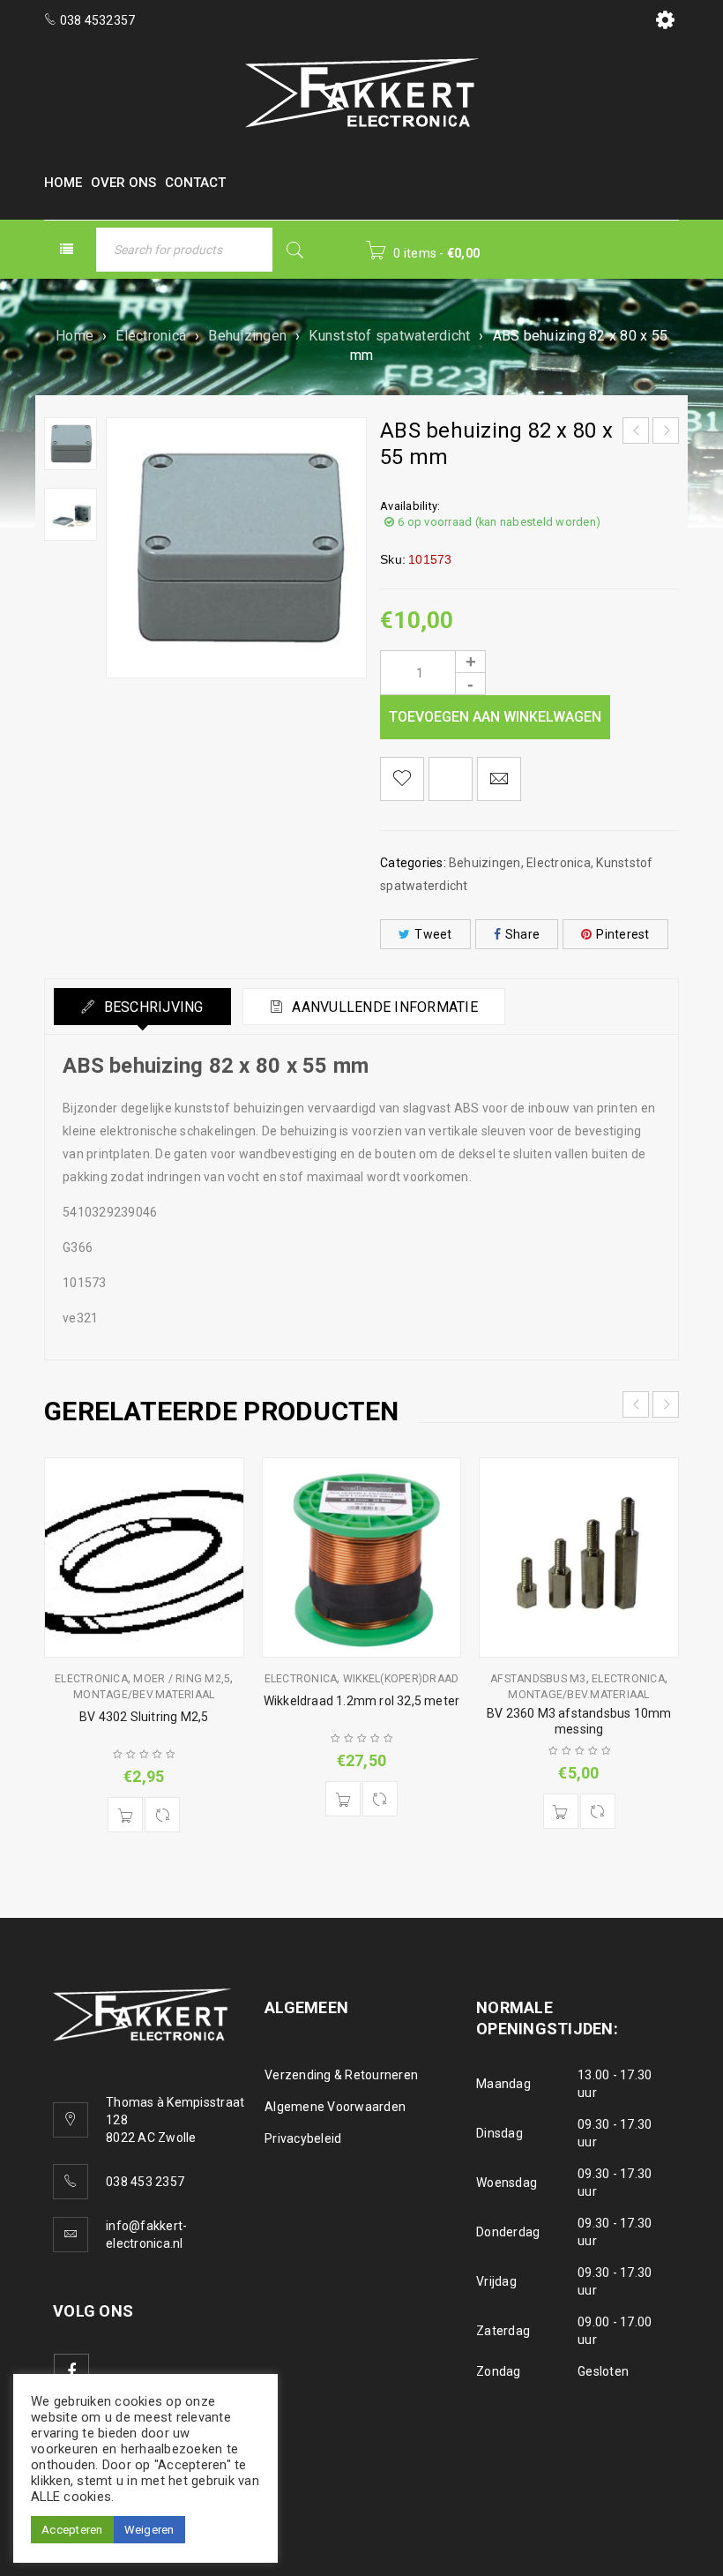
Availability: (410, 506)
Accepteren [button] (72, 2530)
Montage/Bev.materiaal (144, 1695)
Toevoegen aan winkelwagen (495, 717)
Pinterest (622, 934)
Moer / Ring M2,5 (182, 1679)
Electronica (151, 336)
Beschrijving (151, 1007)
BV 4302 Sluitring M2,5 (144, 1717)
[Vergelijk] (162, 1815)
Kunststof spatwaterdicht (389, 336)
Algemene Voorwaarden (335, 2107)
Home (75, 336)
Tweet (433, 934)
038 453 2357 (145, 2182)
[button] (125, 1815)
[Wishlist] (402, 779)
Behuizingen (247, 336)
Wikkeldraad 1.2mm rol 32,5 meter (361, 1701)
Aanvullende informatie (383, 1007)
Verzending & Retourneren (341, 2075)
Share (522, 934)
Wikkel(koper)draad (401, 1679)
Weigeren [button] (149, 2530)
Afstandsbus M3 (538, 1679)
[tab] (142, 1007)
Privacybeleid (303, 2138)
